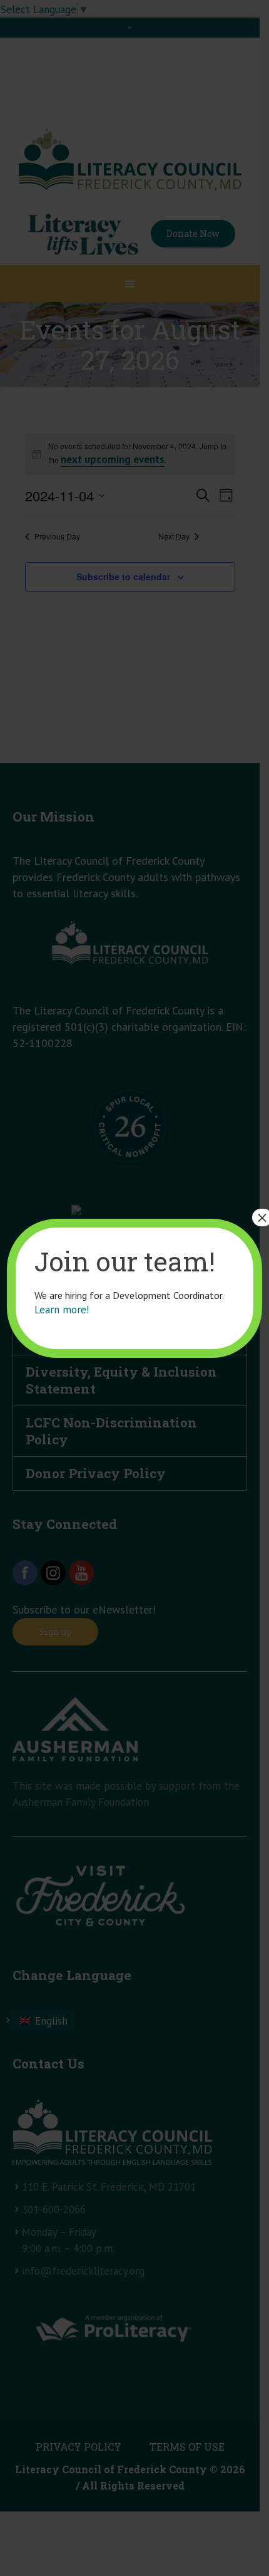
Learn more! (62, 1310)
